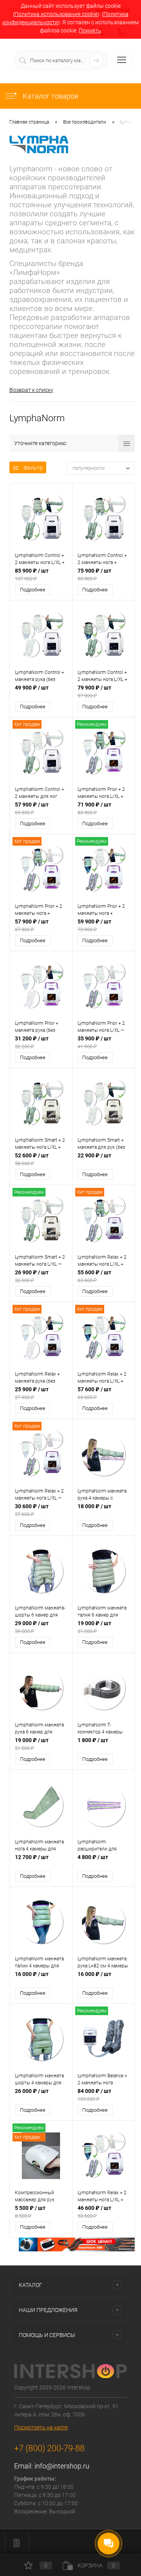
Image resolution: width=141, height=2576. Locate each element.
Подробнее (33, 590)
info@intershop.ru (62, 2466)
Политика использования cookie (56, 14)
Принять (90, 31)
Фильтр (33, 468)
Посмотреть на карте (41, 2427)
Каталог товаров (50, 96)
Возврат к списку (31, 390)
